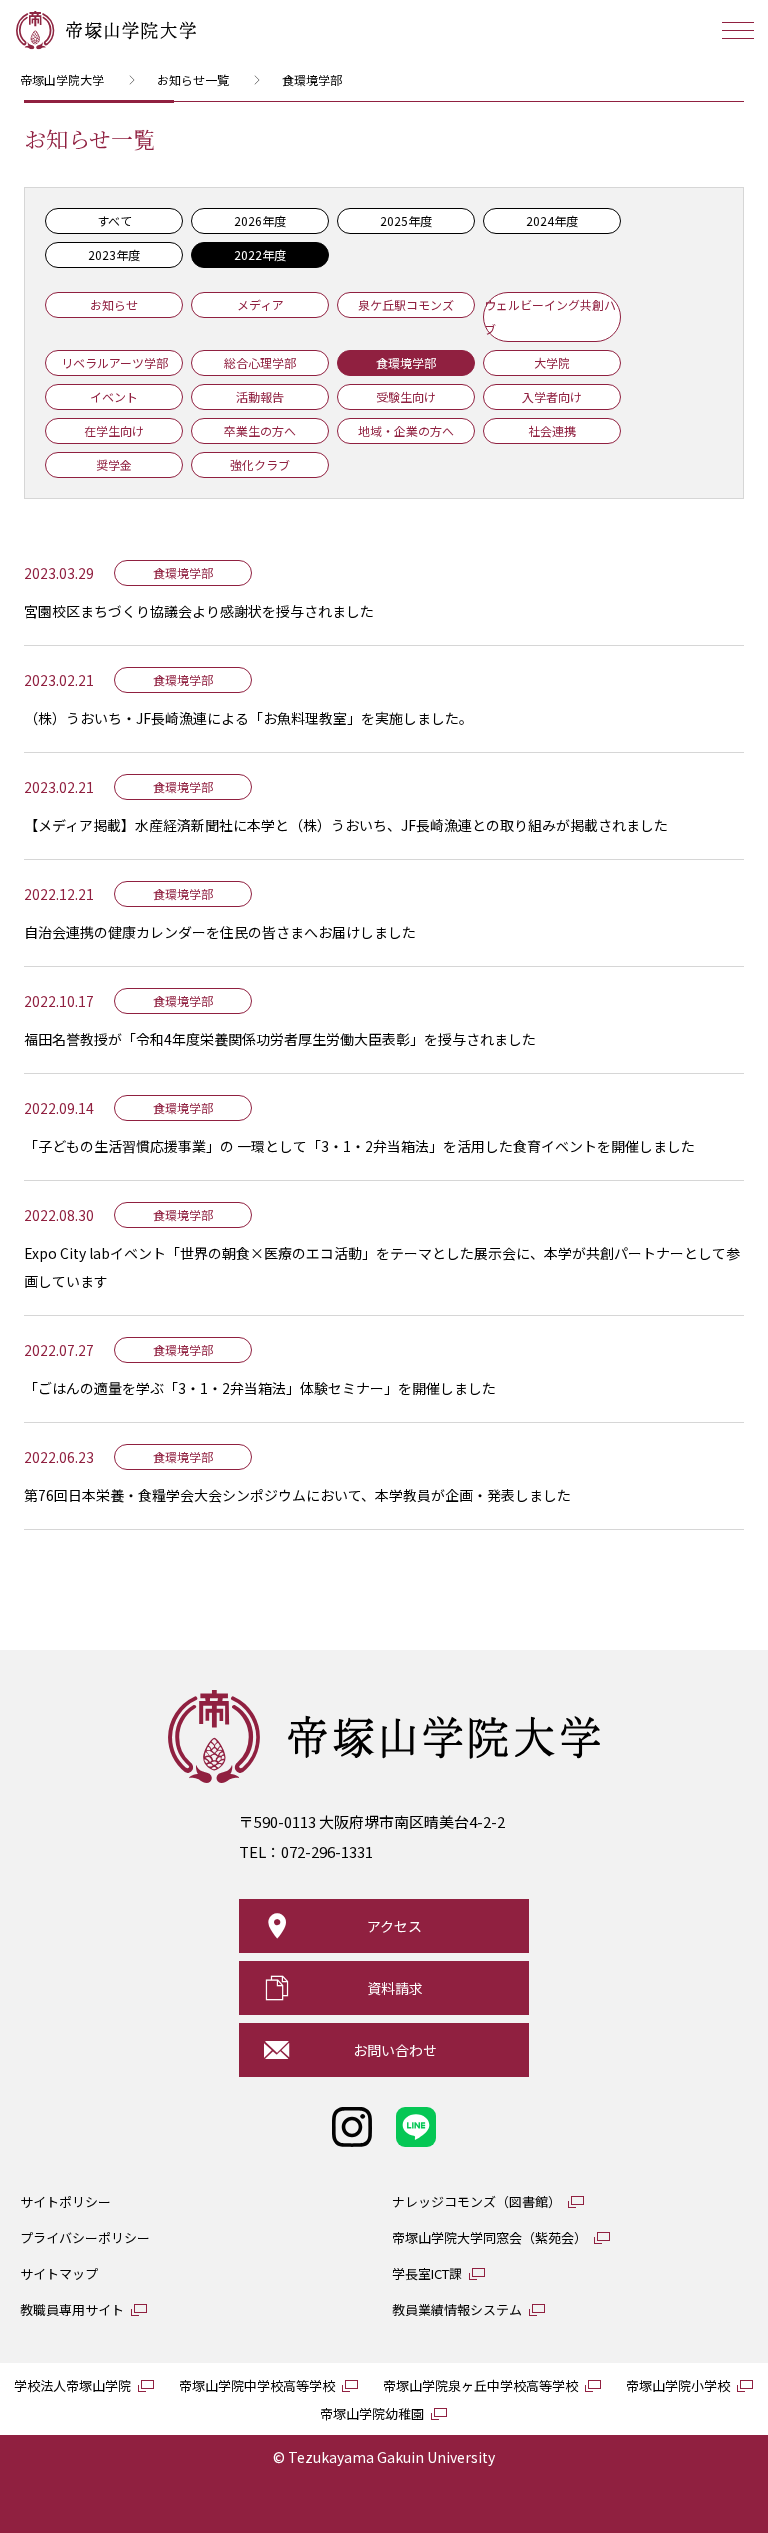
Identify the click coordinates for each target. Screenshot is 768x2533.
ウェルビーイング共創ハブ (550, 316)
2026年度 (260, 220)
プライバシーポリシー (85, 2237)
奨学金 (114, 464)
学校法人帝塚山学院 (72, 2385)
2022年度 (260, 254)
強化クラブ (260, 464)
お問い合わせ (395, 2050)
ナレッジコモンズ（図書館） (476, 2201)
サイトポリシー (65, 2201)
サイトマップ (59, 2273)
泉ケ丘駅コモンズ (406, 304)
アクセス (394, 1926)
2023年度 (114, 254)
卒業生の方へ (260, 430)
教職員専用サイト (72, 2309)
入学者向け (552, 396)
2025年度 (406, 220)
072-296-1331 (327, 1851)
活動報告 (260, 396)
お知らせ (114, 304)
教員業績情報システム (457, 2309)
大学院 (552, 362)
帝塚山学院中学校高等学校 (257, 2385)
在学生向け (114, 430)
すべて (114, 220)
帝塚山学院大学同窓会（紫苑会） (489, 2237)
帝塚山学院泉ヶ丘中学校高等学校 (480, 2385)
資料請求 (395, 1988)
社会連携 (552, 430)
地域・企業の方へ (406, 430)
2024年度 (552, 220)
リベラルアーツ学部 (114, 362)
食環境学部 (406, 362)
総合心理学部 (260, 362)
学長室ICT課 (427, 2273)
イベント (114, 396)
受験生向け (406, 396)
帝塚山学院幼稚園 (372, 2413)
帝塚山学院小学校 (678, 2385)
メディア (260, 304)
